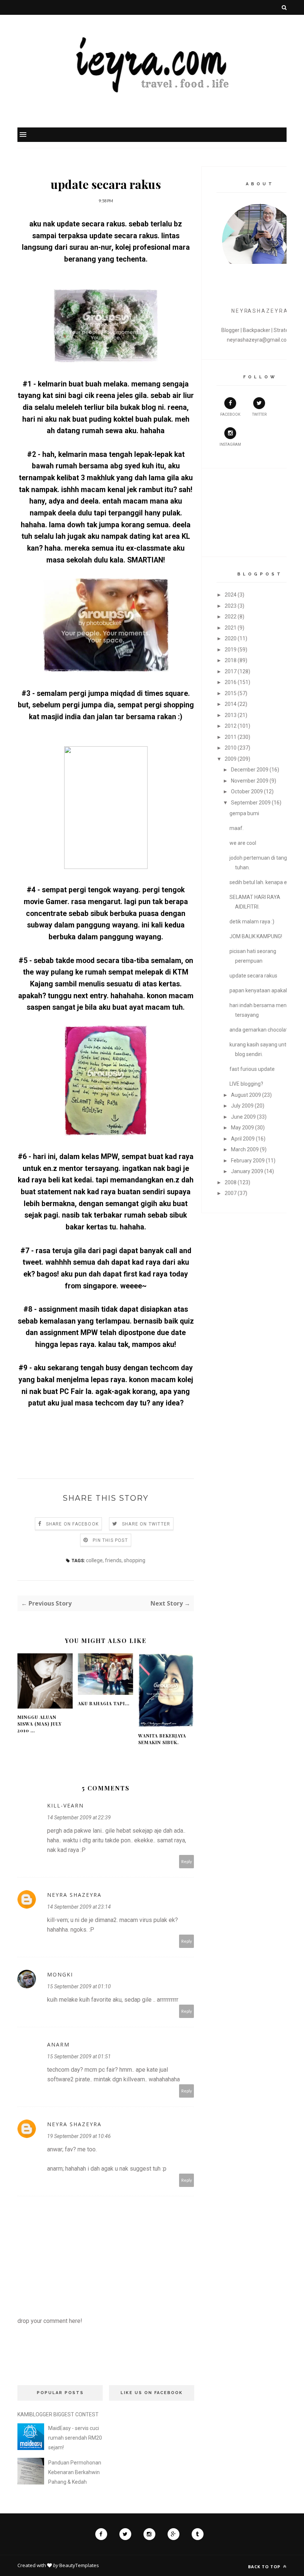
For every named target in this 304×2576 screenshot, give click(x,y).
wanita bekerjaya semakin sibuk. (162, 1739)
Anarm (58, 2044)
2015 (231, 693)
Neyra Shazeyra (74, 1895)
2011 (231, 737)
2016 (231, 682)
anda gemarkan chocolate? (261, 1030)
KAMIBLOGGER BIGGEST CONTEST (58, 2414)
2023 (231, 606)
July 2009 (242, 1106)
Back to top (265, 2567)
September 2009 (251, 803)
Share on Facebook (72, 1524)
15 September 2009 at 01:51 (79, 2057)
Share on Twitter (146, 1524)
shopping (135, 1560)
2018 (231, 660)
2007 (231, 1193)
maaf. (237, 828)
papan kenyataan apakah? (260, 990)
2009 (231, 759)
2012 (231, 726)
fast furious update (252, 1069)
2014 (231, 704)
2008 (231, 1182)
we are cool (243, 843)
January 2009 (247, 1171)
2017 (231, 671)
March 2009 (245, 1149)
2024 (231, 595)
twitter (259, 414)
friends (113, 1560)
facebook (230, 414)
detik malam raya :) (252, 922)
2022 (231, 617)
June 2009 (243, 1117)
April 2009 (243, 1139)
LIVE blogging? (246, 1084)
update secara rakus (253, 976)
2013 (231, 715)
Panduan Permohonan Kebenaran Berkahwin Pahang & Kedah (75, 2472)
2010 (231, 748)
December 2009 (250, 770)
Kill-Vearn (65, 1805)
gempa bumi (244, 813)
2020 (231, 638)
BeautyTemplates (79, 2565)
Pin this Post (110, 1540)
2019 (231, 650)
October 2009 (247, 791)
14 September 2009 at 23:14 (79, 1907)
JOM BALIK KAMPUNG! (256, 936)
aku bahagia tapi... (104, 1703)
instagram (230, 444)
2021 (231, 628)
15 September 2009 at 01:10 (79, 1986)
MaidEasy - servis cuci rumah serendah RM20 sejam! (75, 2438)
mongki (60, 1974)
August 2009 (246, 1095)
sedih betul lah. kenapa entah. (264, 882)
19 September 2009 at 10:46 (79, 2136)
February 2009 (248, 1161)
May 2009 (242, 1128)
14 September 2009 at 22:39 (79, 1818)
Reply (187, 1861)
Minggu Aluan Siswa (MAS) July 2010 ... (39, 1724)
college (94, 1560)
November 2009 (250, 781)
